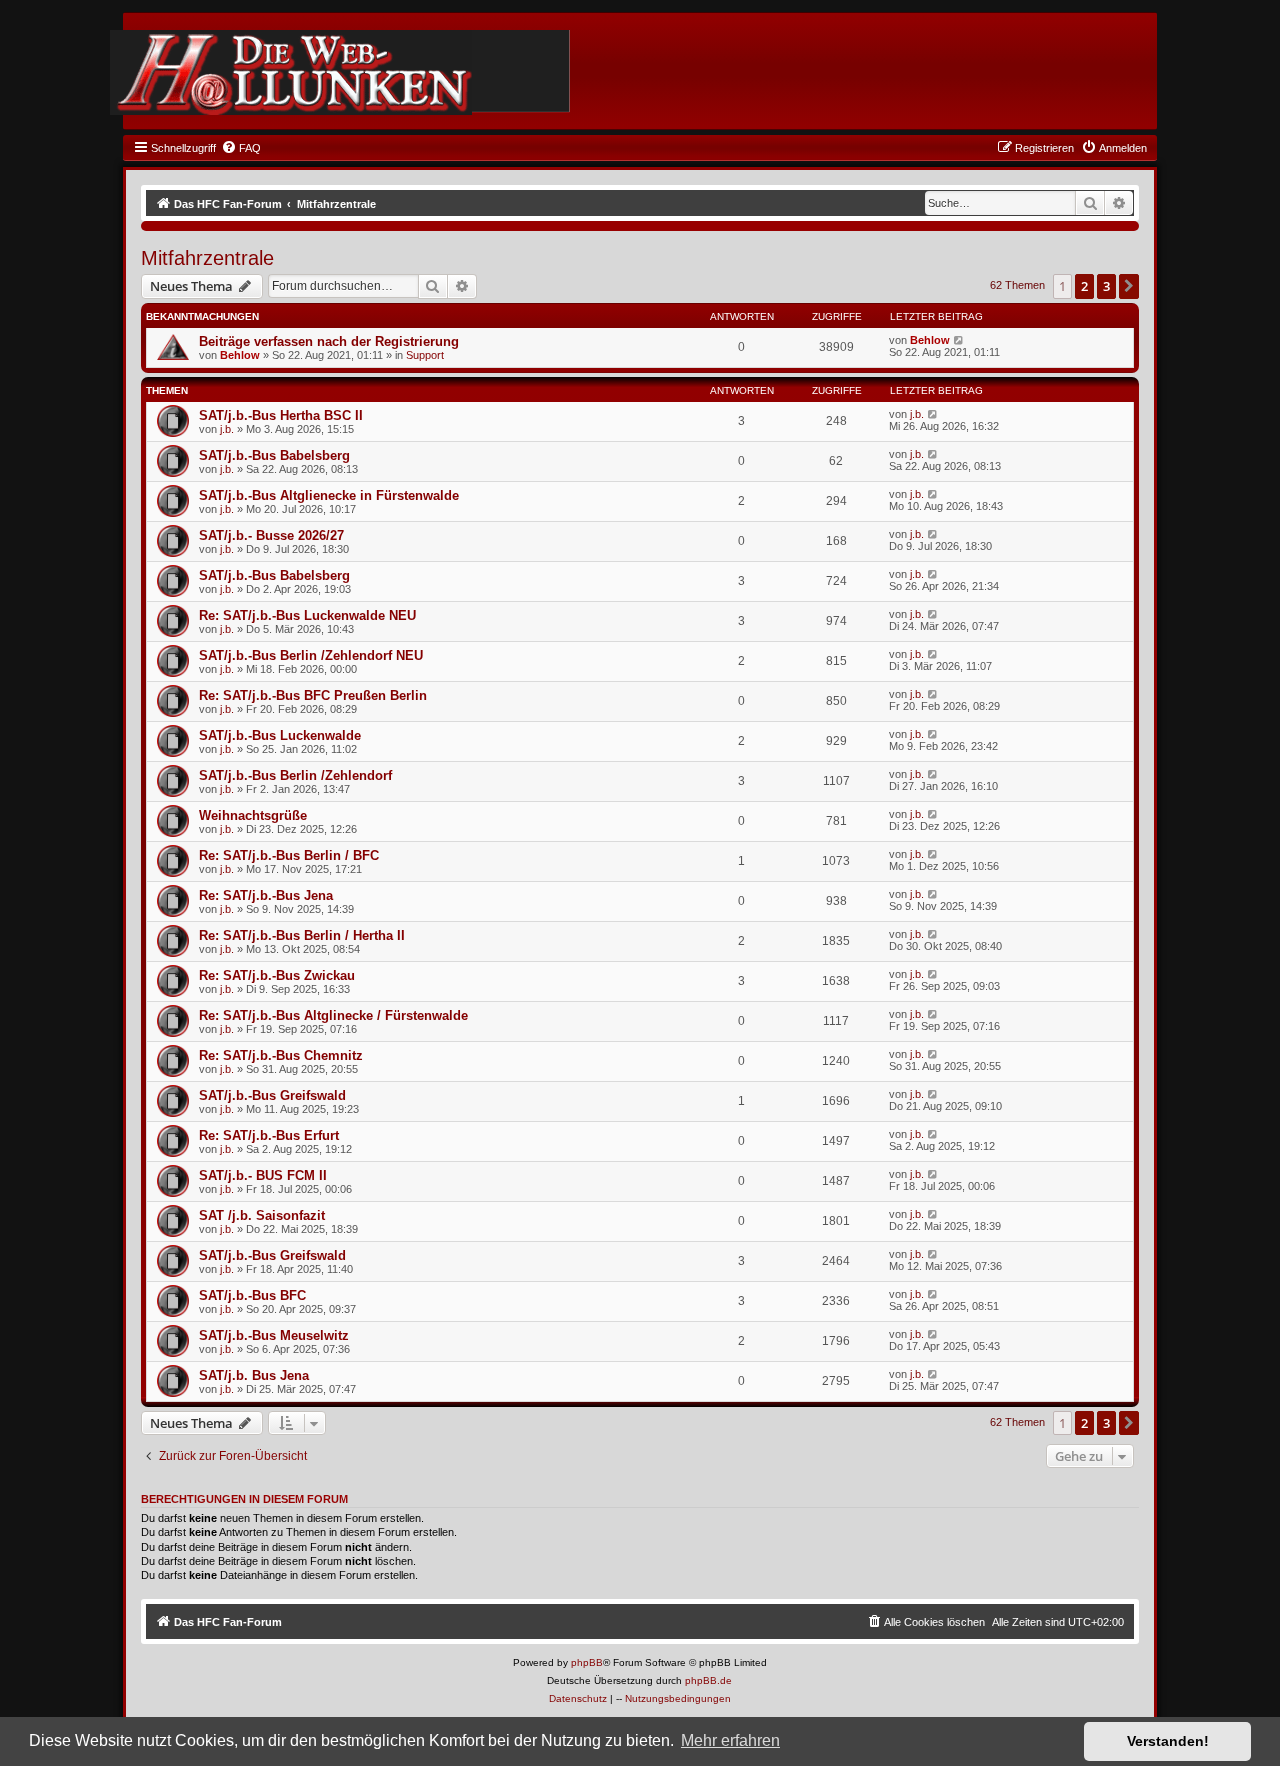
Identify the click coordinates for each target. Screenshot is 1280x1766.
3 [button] (1106, 286)
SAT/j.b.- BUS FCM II (263, 1175)
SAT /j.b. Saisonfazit (262, 1215)
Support (425, 355)
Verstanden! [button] (1168, 1741)
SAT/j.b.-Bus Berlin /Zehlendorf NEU (311, 655)
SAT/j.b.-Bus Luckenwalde (280, 735)
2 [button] (1084, 286)
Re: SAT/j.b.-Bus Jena (266, 895)
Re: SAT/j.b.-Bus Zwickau (277, 975)
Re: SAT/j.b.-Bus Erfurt (269, 1135)
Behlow (240, 355)
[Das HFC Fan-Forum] (291, 72)
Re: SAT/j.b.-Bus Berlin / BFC (289, 855)
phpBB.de (708, 1680)
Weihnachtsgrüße (253, 815)
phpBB (587, 1662)
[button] (1129, 286)
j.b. (227, 429)
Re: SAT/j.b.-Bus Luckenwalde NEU (307, 615)
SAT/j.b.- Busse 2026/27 (271, 535)
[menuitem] (241, 148)
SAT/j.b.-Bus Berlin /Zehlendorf (295, 775)
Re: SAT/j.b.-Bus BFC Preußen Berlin (313, 695)
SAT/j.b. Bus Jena (254, 1375)
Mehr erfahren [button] (730, 1740)
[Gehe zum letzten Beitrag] (959, 340)
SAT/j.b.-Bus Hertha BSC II (281, 415)
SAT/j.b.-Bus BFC (252, 1295)
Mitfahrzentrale (207, 258)
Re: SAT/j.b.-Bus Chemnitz (281, 1055)
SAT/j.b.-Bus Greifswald (272, 1095)
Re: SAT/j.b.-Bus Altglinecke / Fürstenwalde (333, 1015)
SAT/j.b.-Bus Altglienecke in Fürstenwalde (329, 495)
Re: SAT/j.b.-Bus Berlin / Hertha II (302, 935)
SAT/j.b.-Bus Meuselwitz (274, 1335)
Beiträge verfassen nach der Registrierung (329, 341)
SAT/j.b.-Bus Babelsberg (274, 455)
